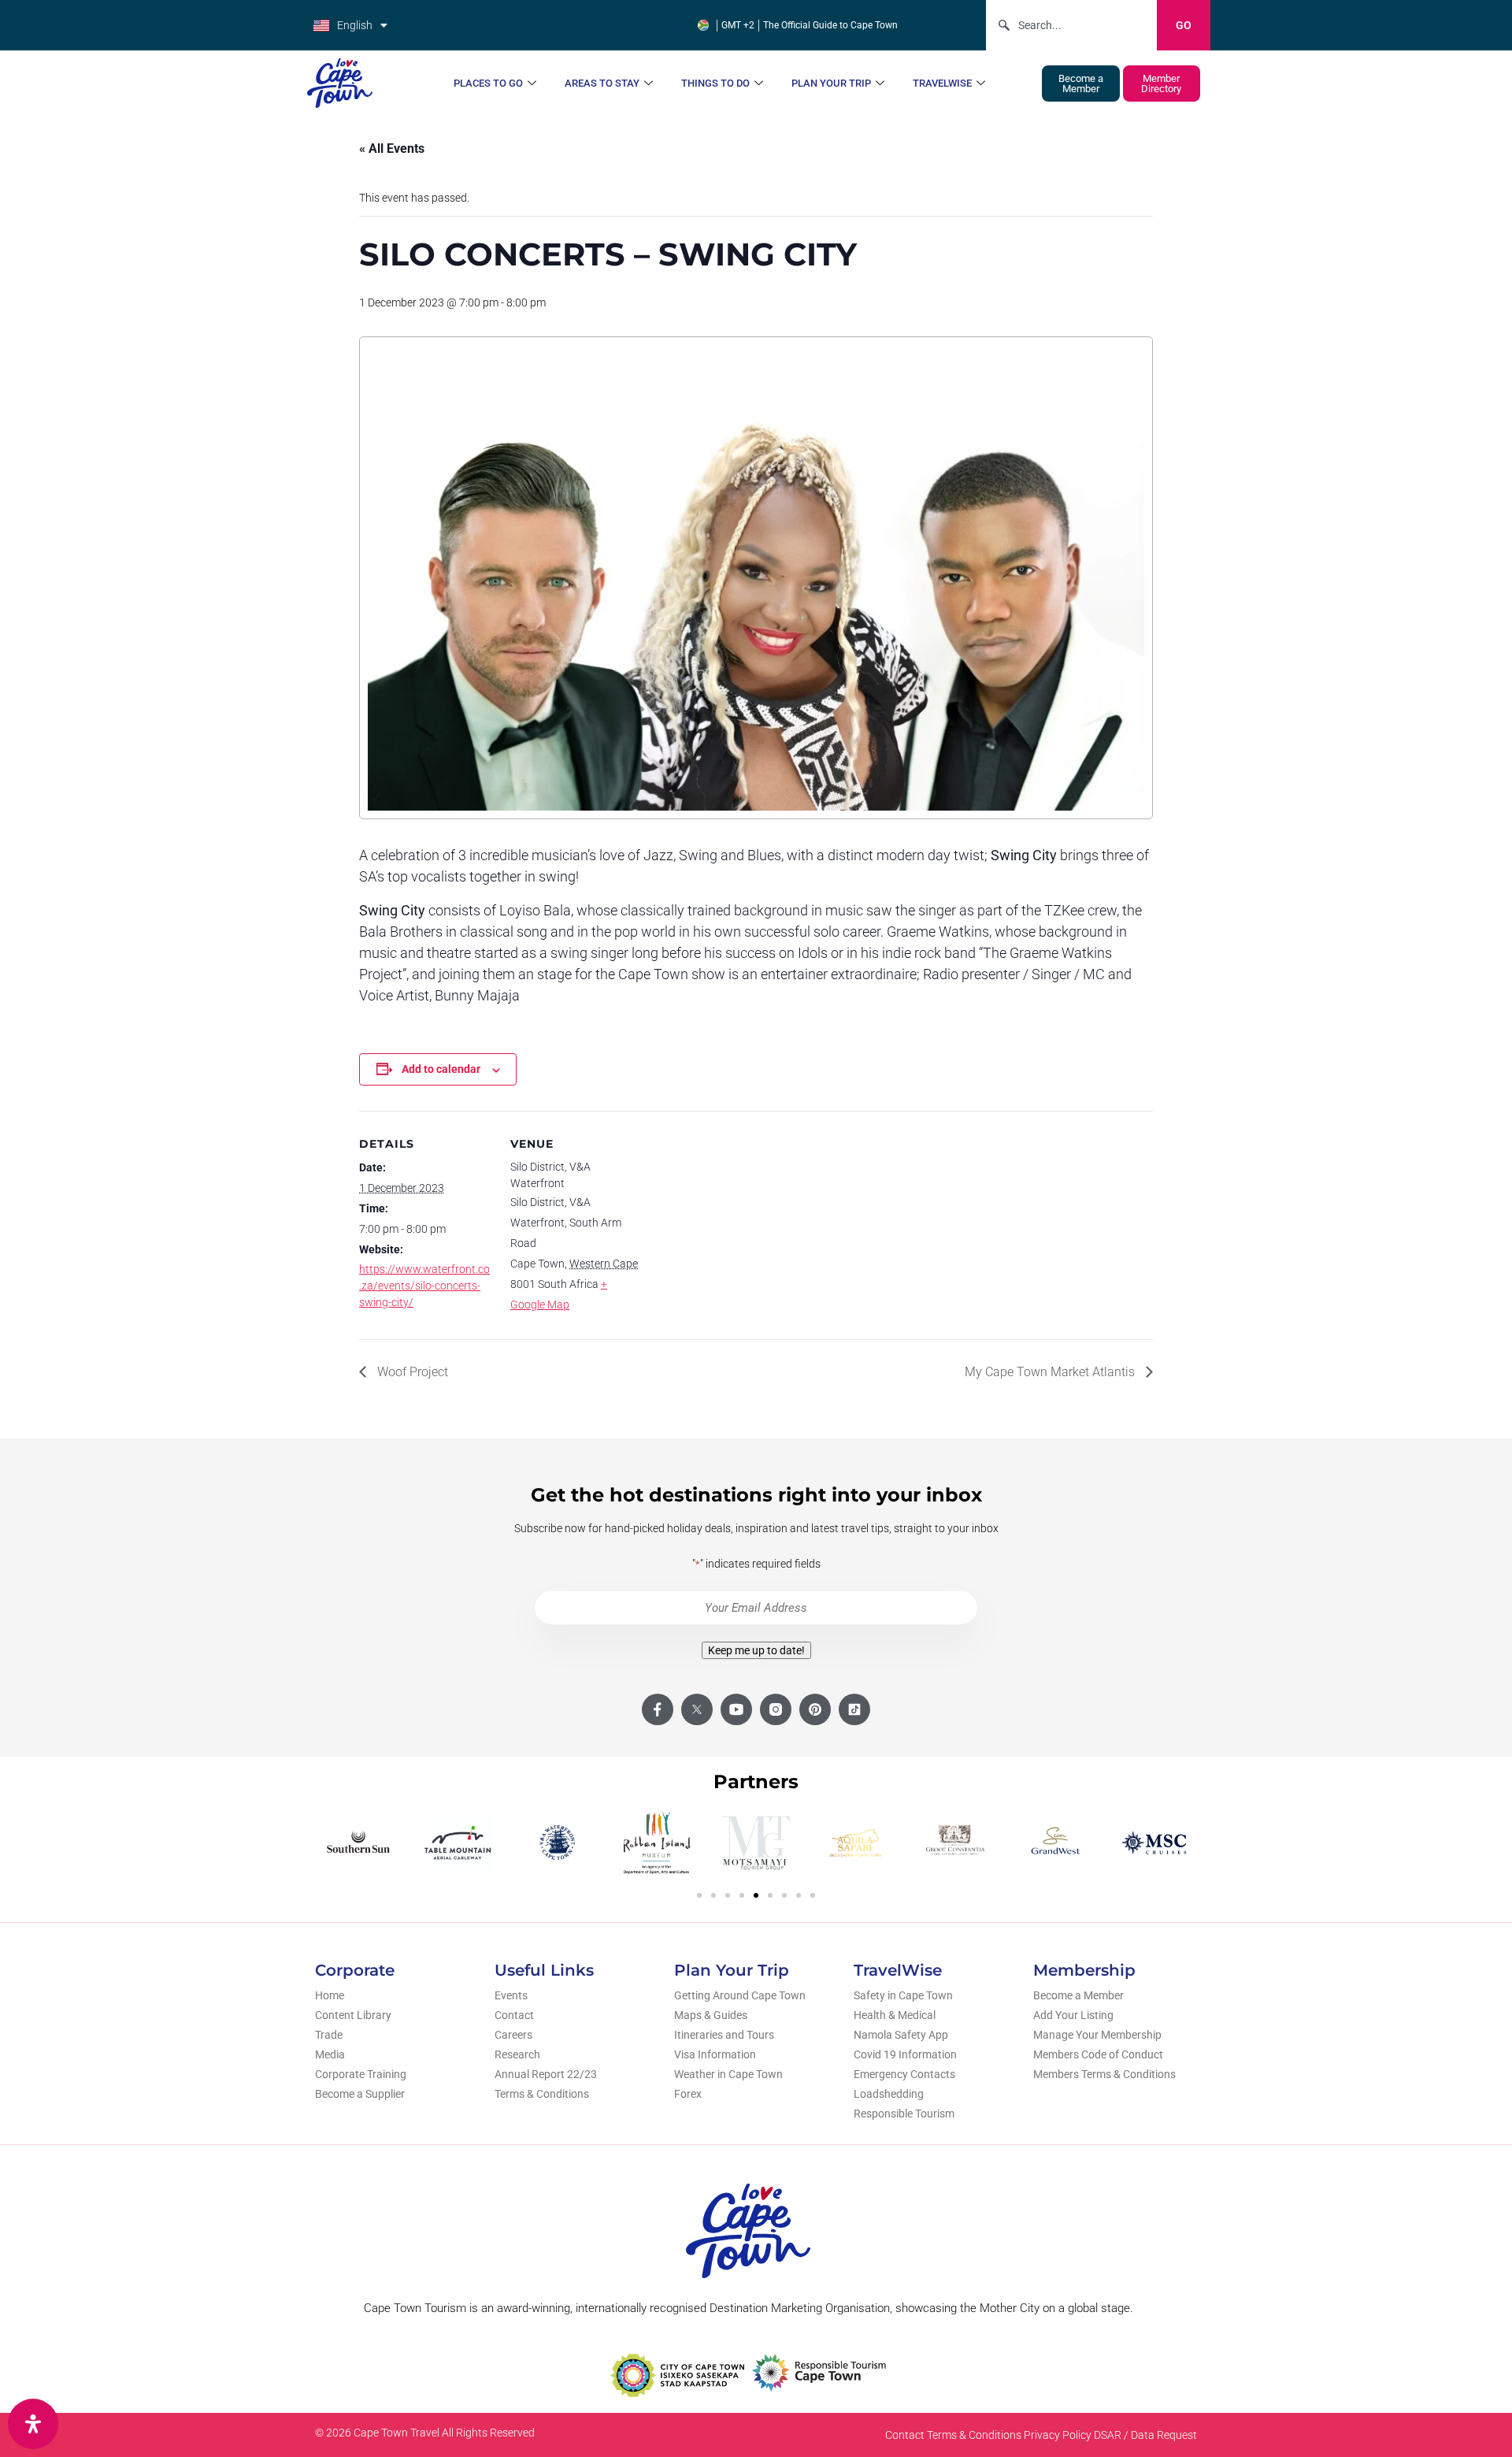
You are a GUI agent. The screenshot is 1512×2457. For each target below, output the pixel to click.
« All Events (392, 148)
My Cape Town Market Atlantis (1051, 1372)
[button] (699, 1895)
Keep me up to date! (756, 1650)
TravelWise (942, 83)
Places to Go (488, 83)
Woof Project (411, 1372)
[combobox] (1071, 25)
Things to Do (715, 83)
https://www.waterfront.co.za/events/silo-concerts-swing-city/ (424, 1286)
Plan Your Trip (831, 83)
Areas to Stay (602, 83)
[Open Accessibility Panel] (33, 2424)
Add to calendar (441, 1069)
